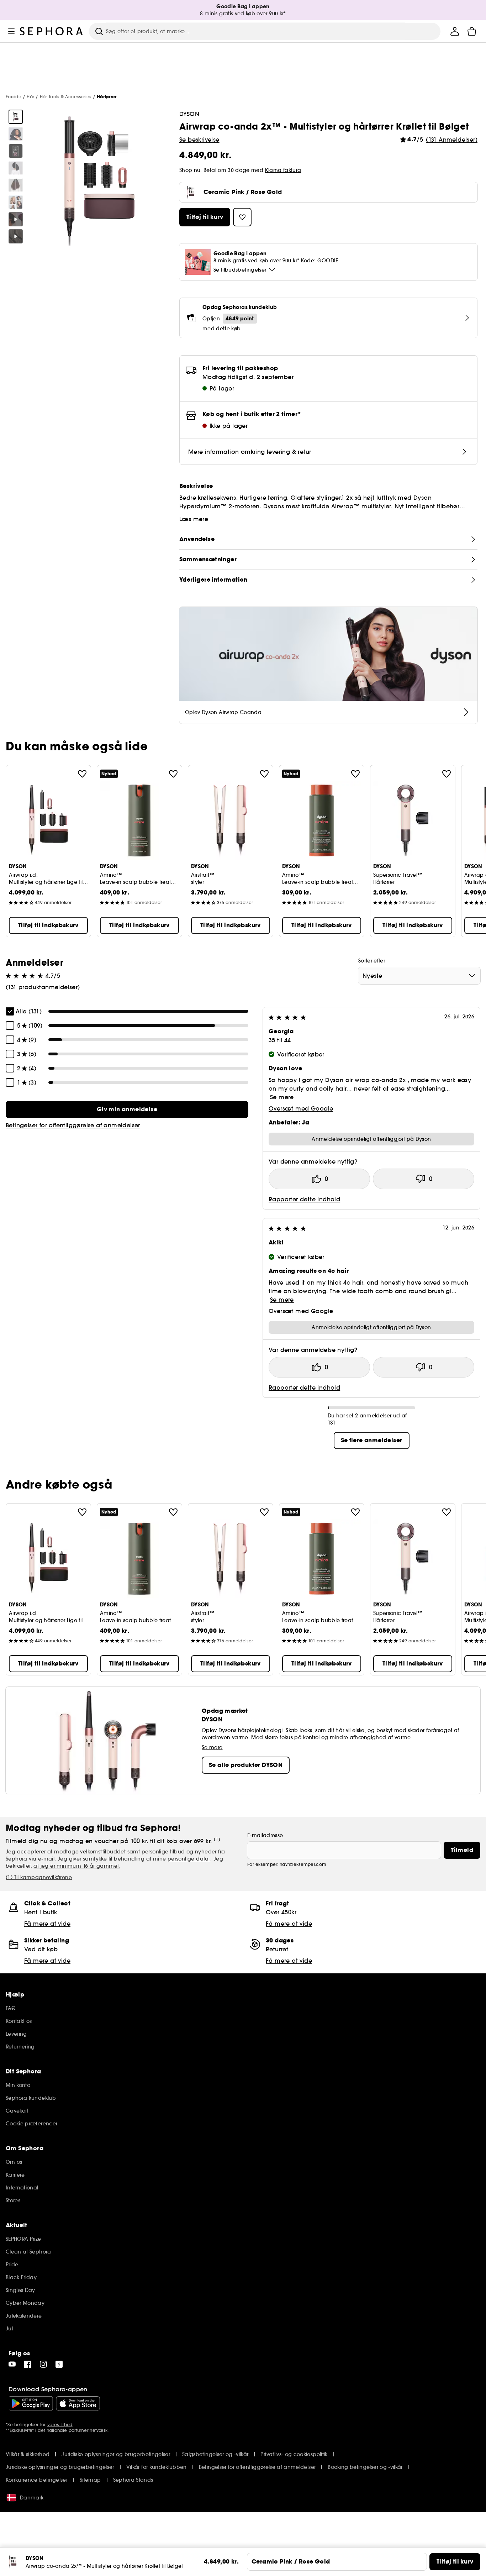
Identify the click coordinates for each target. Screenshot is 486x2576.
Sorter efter (372, 961)
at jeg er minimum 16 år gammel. (77, 1866)
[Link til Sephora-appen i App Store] (78, 2403)
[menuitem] (455, 31)
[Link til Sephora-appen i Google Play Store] (31, 2403)
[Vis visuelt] (16, 117)
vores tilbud (60, 2425)
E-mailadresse (265, 1835)
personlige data (189, 1859)
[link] (127, 1109)
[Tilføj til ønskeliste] (82, 774)
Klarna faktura (283, 170)
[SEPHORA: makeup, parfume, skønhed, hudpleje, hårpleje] (52, 31)
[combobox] (419, 976)
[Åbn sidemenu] (11, 31)
